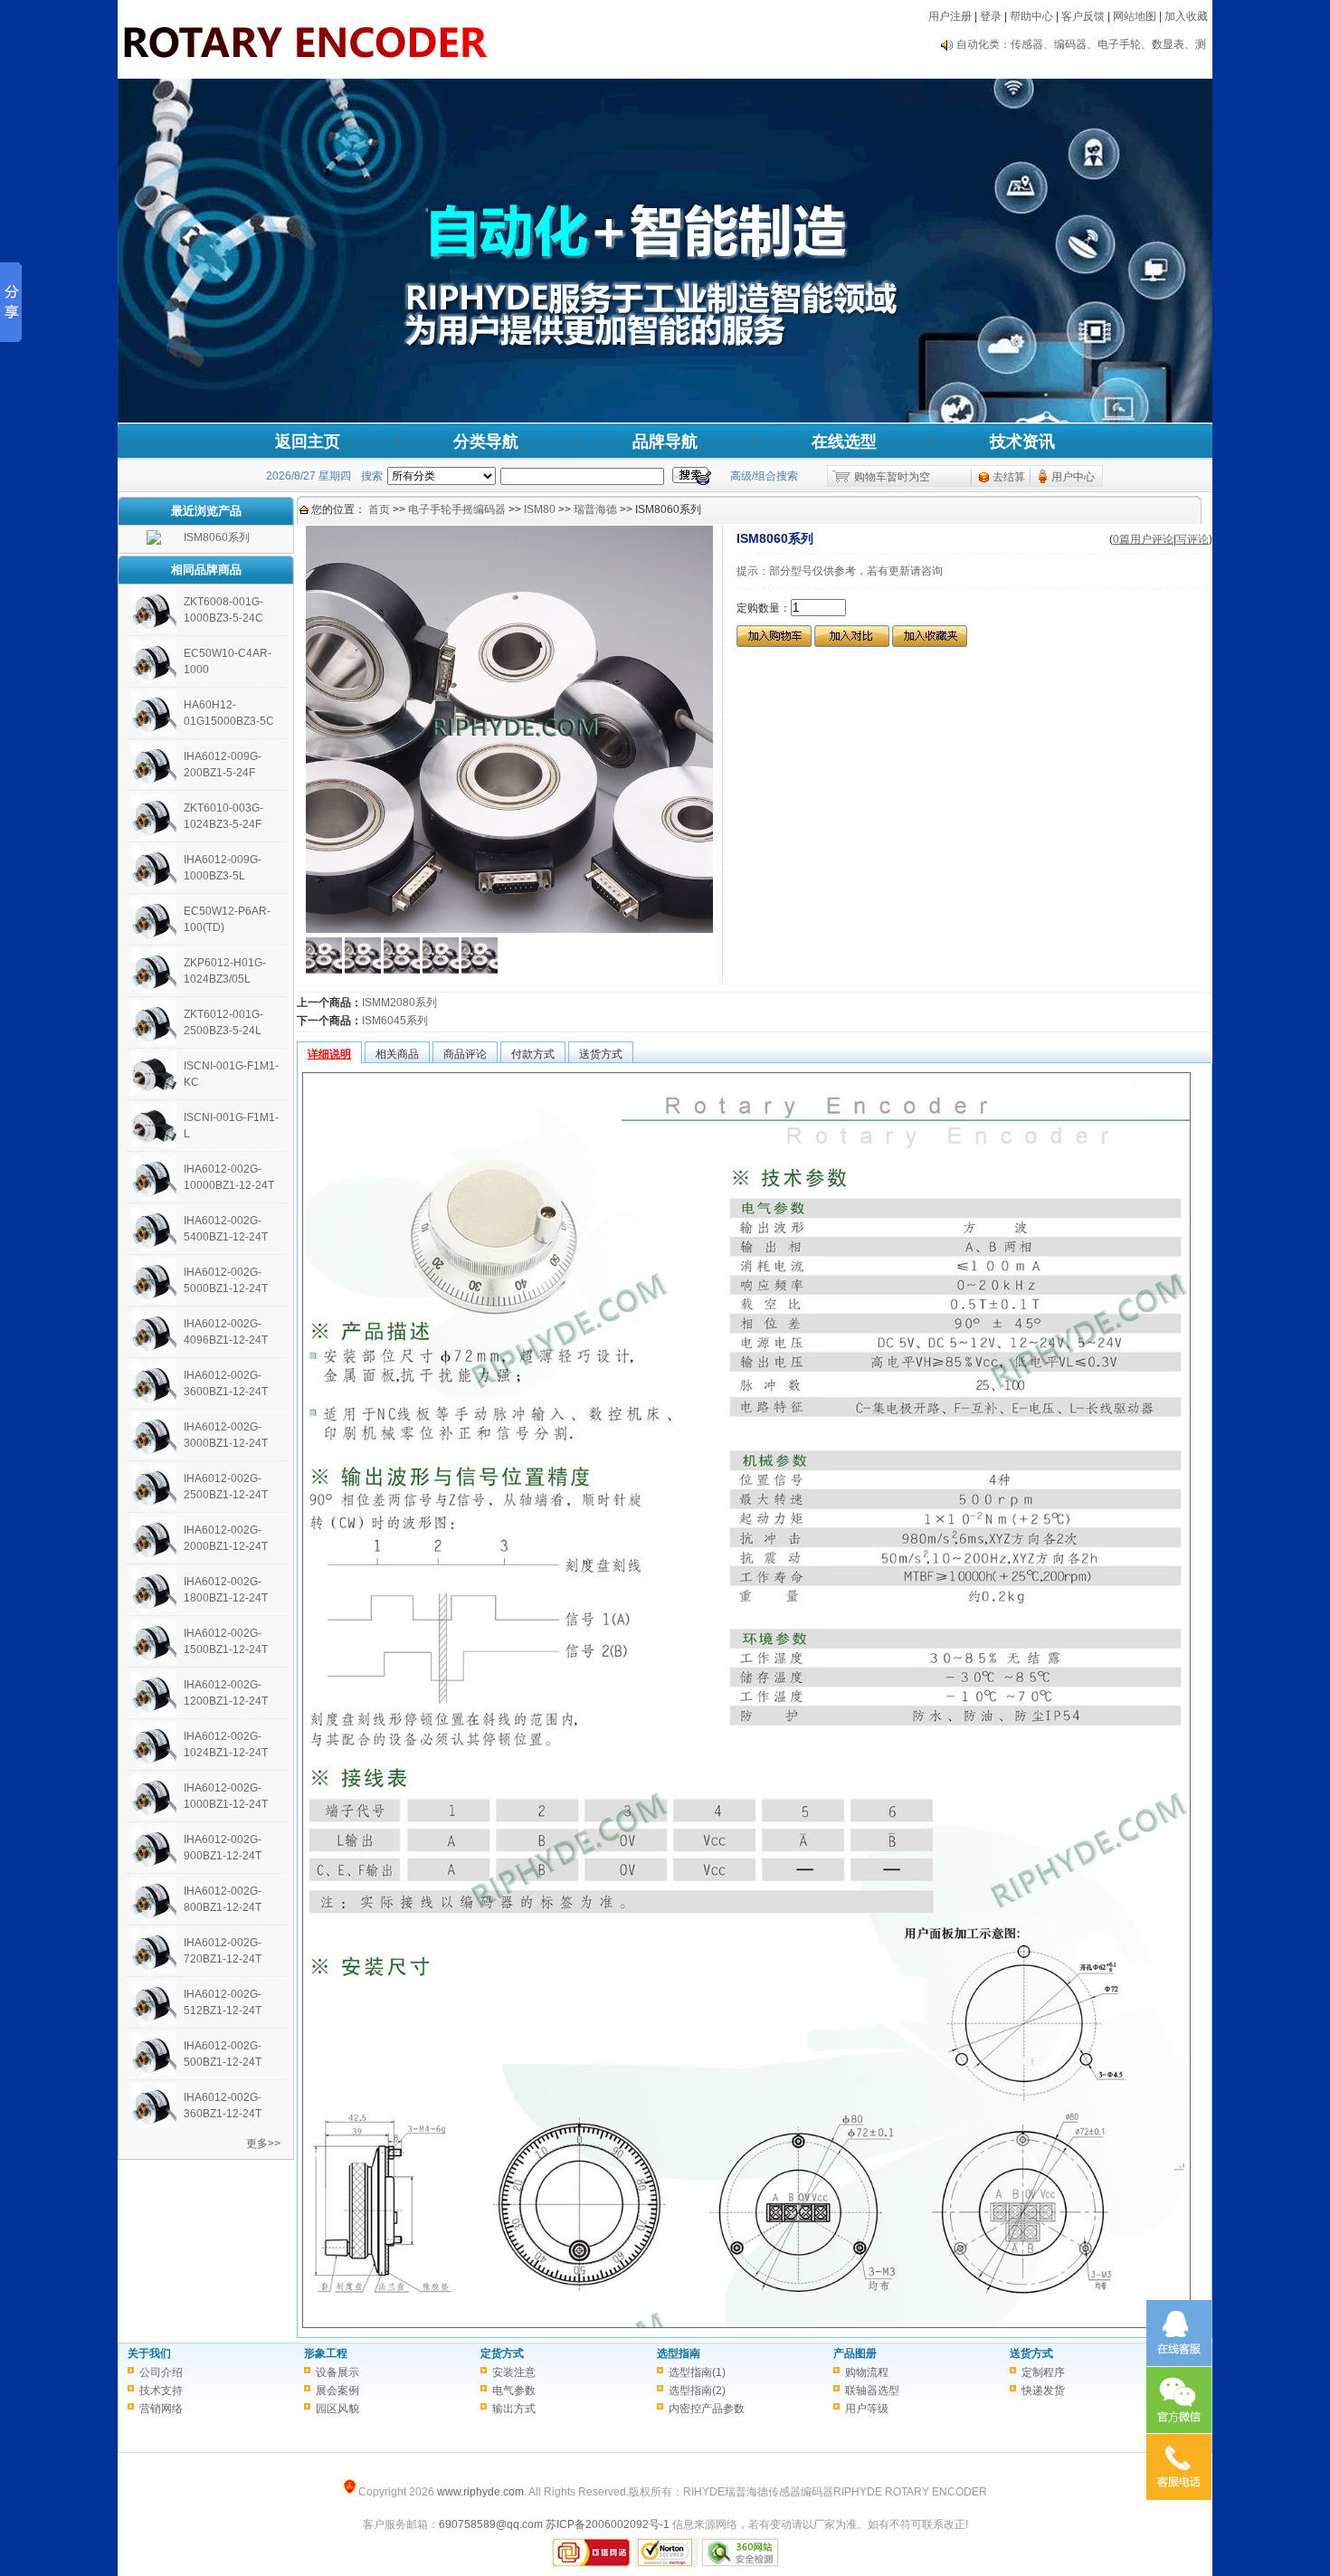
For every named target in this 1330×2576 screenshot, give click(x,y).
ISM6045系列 (395, 1021)
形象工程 (326, 2353)
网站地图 (1135, 16)
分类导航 (486, 442)
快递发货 (1043, 2391)
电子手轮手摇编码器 (457, 509)
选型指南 (679, 2353)
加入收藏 (1186, 16)
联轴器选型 (872, 2391)
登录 (991, 16)
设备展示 (337, 2372)
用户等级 (867, 2409)
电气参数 (514, 2391)
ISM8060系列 (217, 537)
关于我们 (149, 2353)
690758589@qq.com (491, 2524)
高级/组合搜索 (764, 476)
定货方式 (502, 2353)
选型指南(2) (697, 2391)
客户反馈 (1083, 16)
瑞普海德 (595, 509)
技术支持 (161, 2391)
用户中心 (1073, 477)
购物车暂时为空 (892, 477)
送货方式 (1031, 2353)
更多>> (263, 2143)
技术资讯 (1022, 442)
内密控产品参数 (707, 2409)
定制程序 (1043, 2372)
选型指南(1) (697, 2372)
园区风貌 (337, 2409)
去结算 (1009, 477)
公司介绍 (161, 2372)
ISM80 (540, 509)
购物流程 (867, 2372)
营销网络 (161, 2409)
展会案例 (337, 2391)
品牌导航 (665, 442)
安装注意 (514, 2372)
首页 (379, 509)
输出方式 (514, 2409)
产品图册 (855, 2353)
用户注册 (950, 16)
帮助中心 (1031, 16)
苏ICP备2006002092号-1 (608, 2524)
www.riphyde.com (480, 2492)
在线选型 (844, 442)
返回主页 (308, 442)
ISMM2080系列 (399, 1003)
